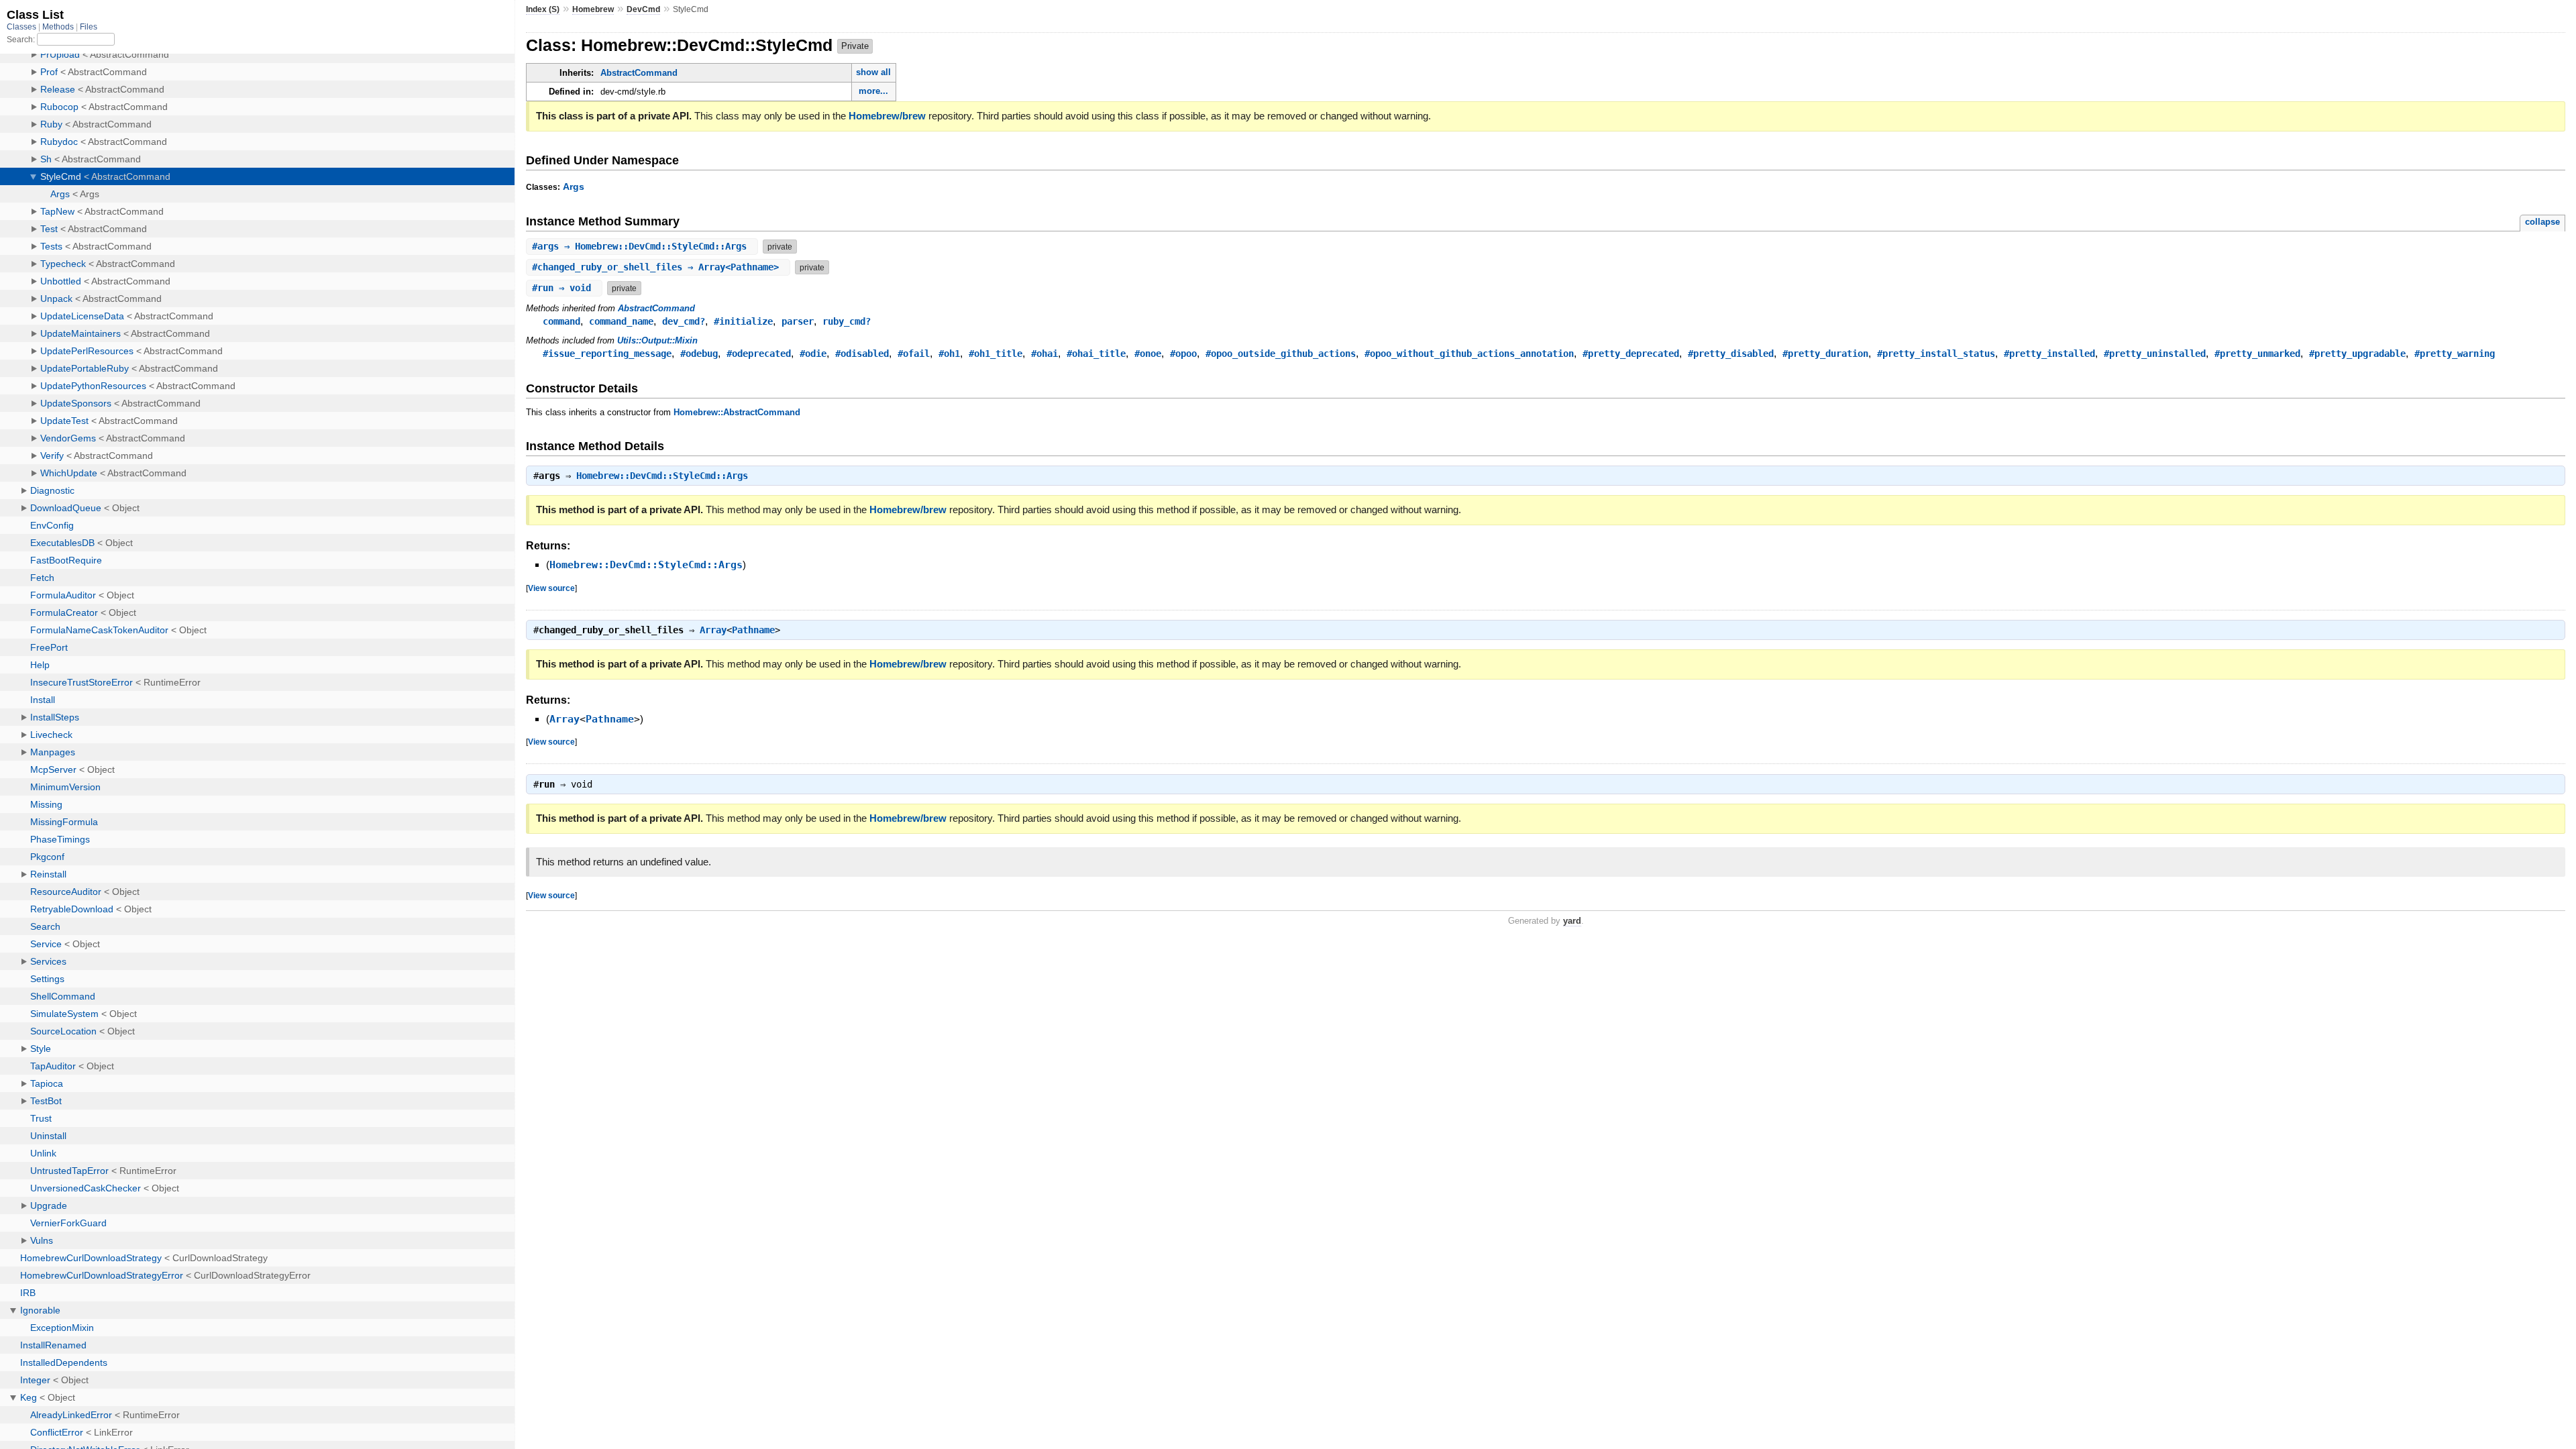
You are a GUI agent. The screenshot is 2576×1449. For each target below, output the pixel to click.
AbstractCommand (639, 73)
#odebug (699, 354)
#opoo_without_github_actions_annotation (1469, 354)
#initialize (743, 321)
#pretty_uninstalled (2155, 354)
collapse (2542, 222)
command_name (621, 321)
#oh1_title (996, 354)
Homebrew (593, 9)
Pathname (753, 630)
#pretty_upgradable (2357, 354)
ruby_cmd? (847, 321)
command (561, 321)
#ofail (914, 354)
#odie (813, 354)
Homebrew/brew (887, 116)
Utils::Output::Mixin (657, 340)
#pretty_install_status (1936, 354)
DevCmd (643, 9)
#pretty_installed (2049, 354)
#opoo (1183, 354)
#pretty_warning (2455, 354)
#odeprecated (759, 354)
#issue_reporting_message (607, 354)
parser (798, 321)
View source (551, 588)
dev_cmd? (684, 321)
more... (873, 91)
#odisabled (862, 354)
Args (574, 186)
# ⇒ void (564, 288)
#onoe (1148, 354)
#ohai (1044, 354)
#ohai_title (1096, 354)
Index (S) (543, 9)
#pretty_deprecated (1631, 354)
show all (873, 72)
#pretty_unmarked (2257, 354)
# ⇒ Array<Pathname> (658, 267)
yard (1572, 921)
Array (713, 630)
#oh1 (949, 354)
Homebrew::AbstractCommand (737, 412)
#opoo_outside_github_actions (1281, 354)
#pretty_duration (1825, 354)
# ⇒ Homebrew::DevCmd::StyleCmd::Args (642, 246)
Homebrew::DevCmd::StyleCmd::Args (662, 476)
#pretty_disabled (1731, 354)
